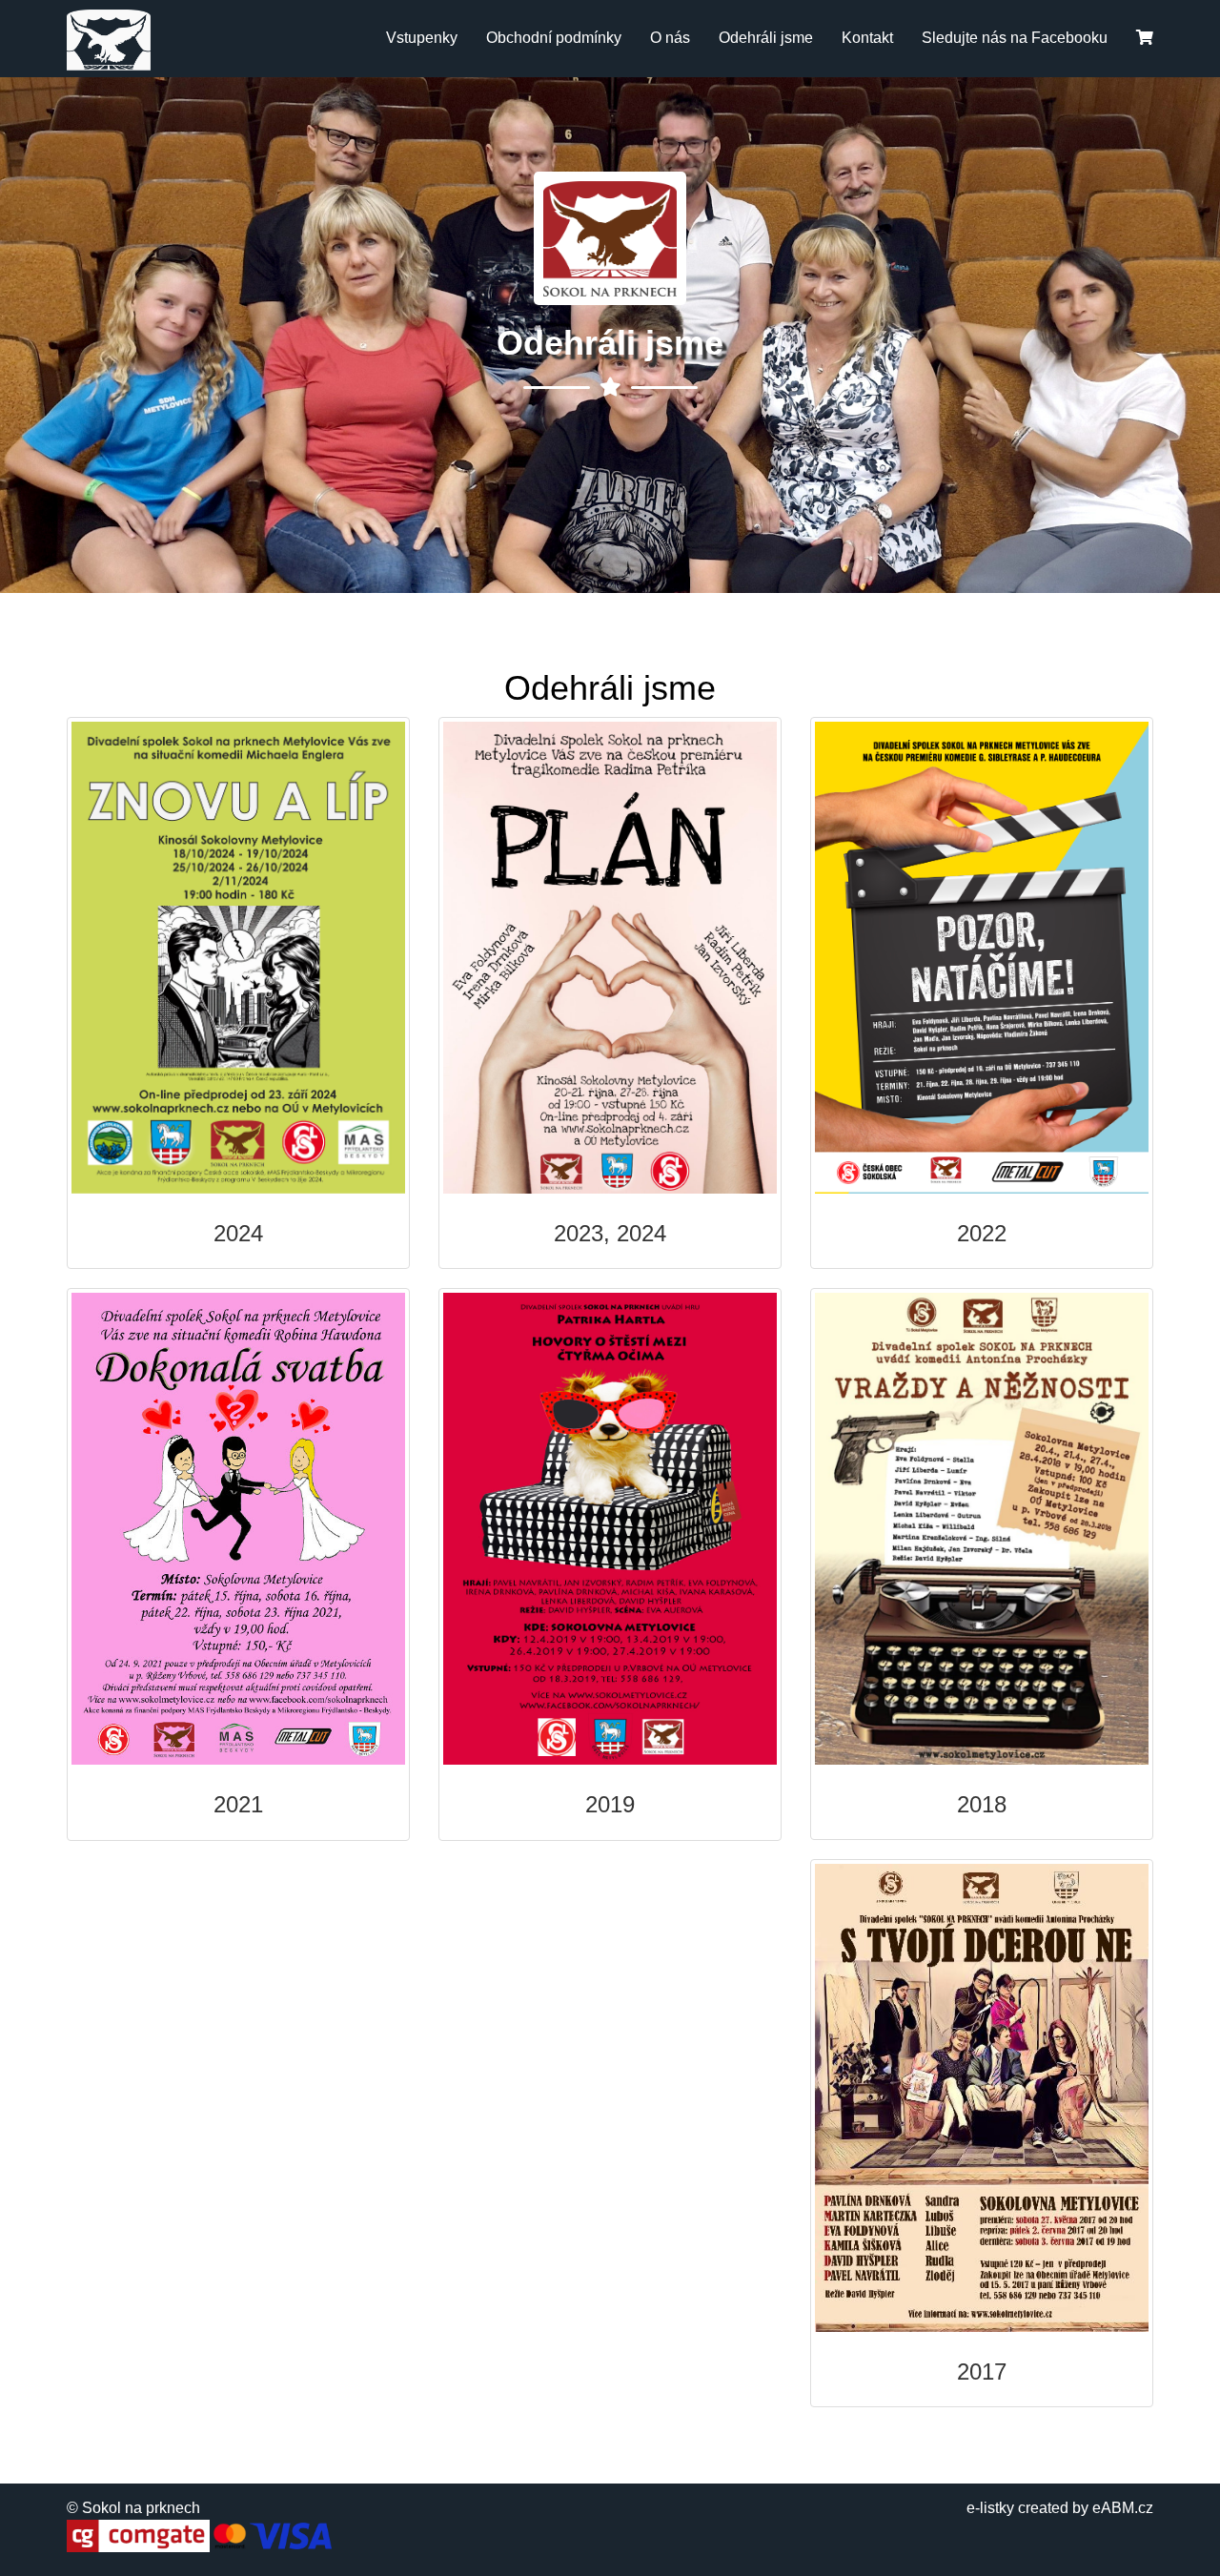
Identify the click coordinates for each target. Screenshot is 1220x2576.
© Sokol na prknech (133, 2508)
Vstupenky (422, 38)
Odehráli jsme (766, 38)
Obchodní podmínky (554, 38)
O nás (670, 38)
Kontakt (867, 38)
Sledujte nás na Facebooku (1015, 38)
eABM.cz (1123, 2508)
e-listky (990, 2508)
